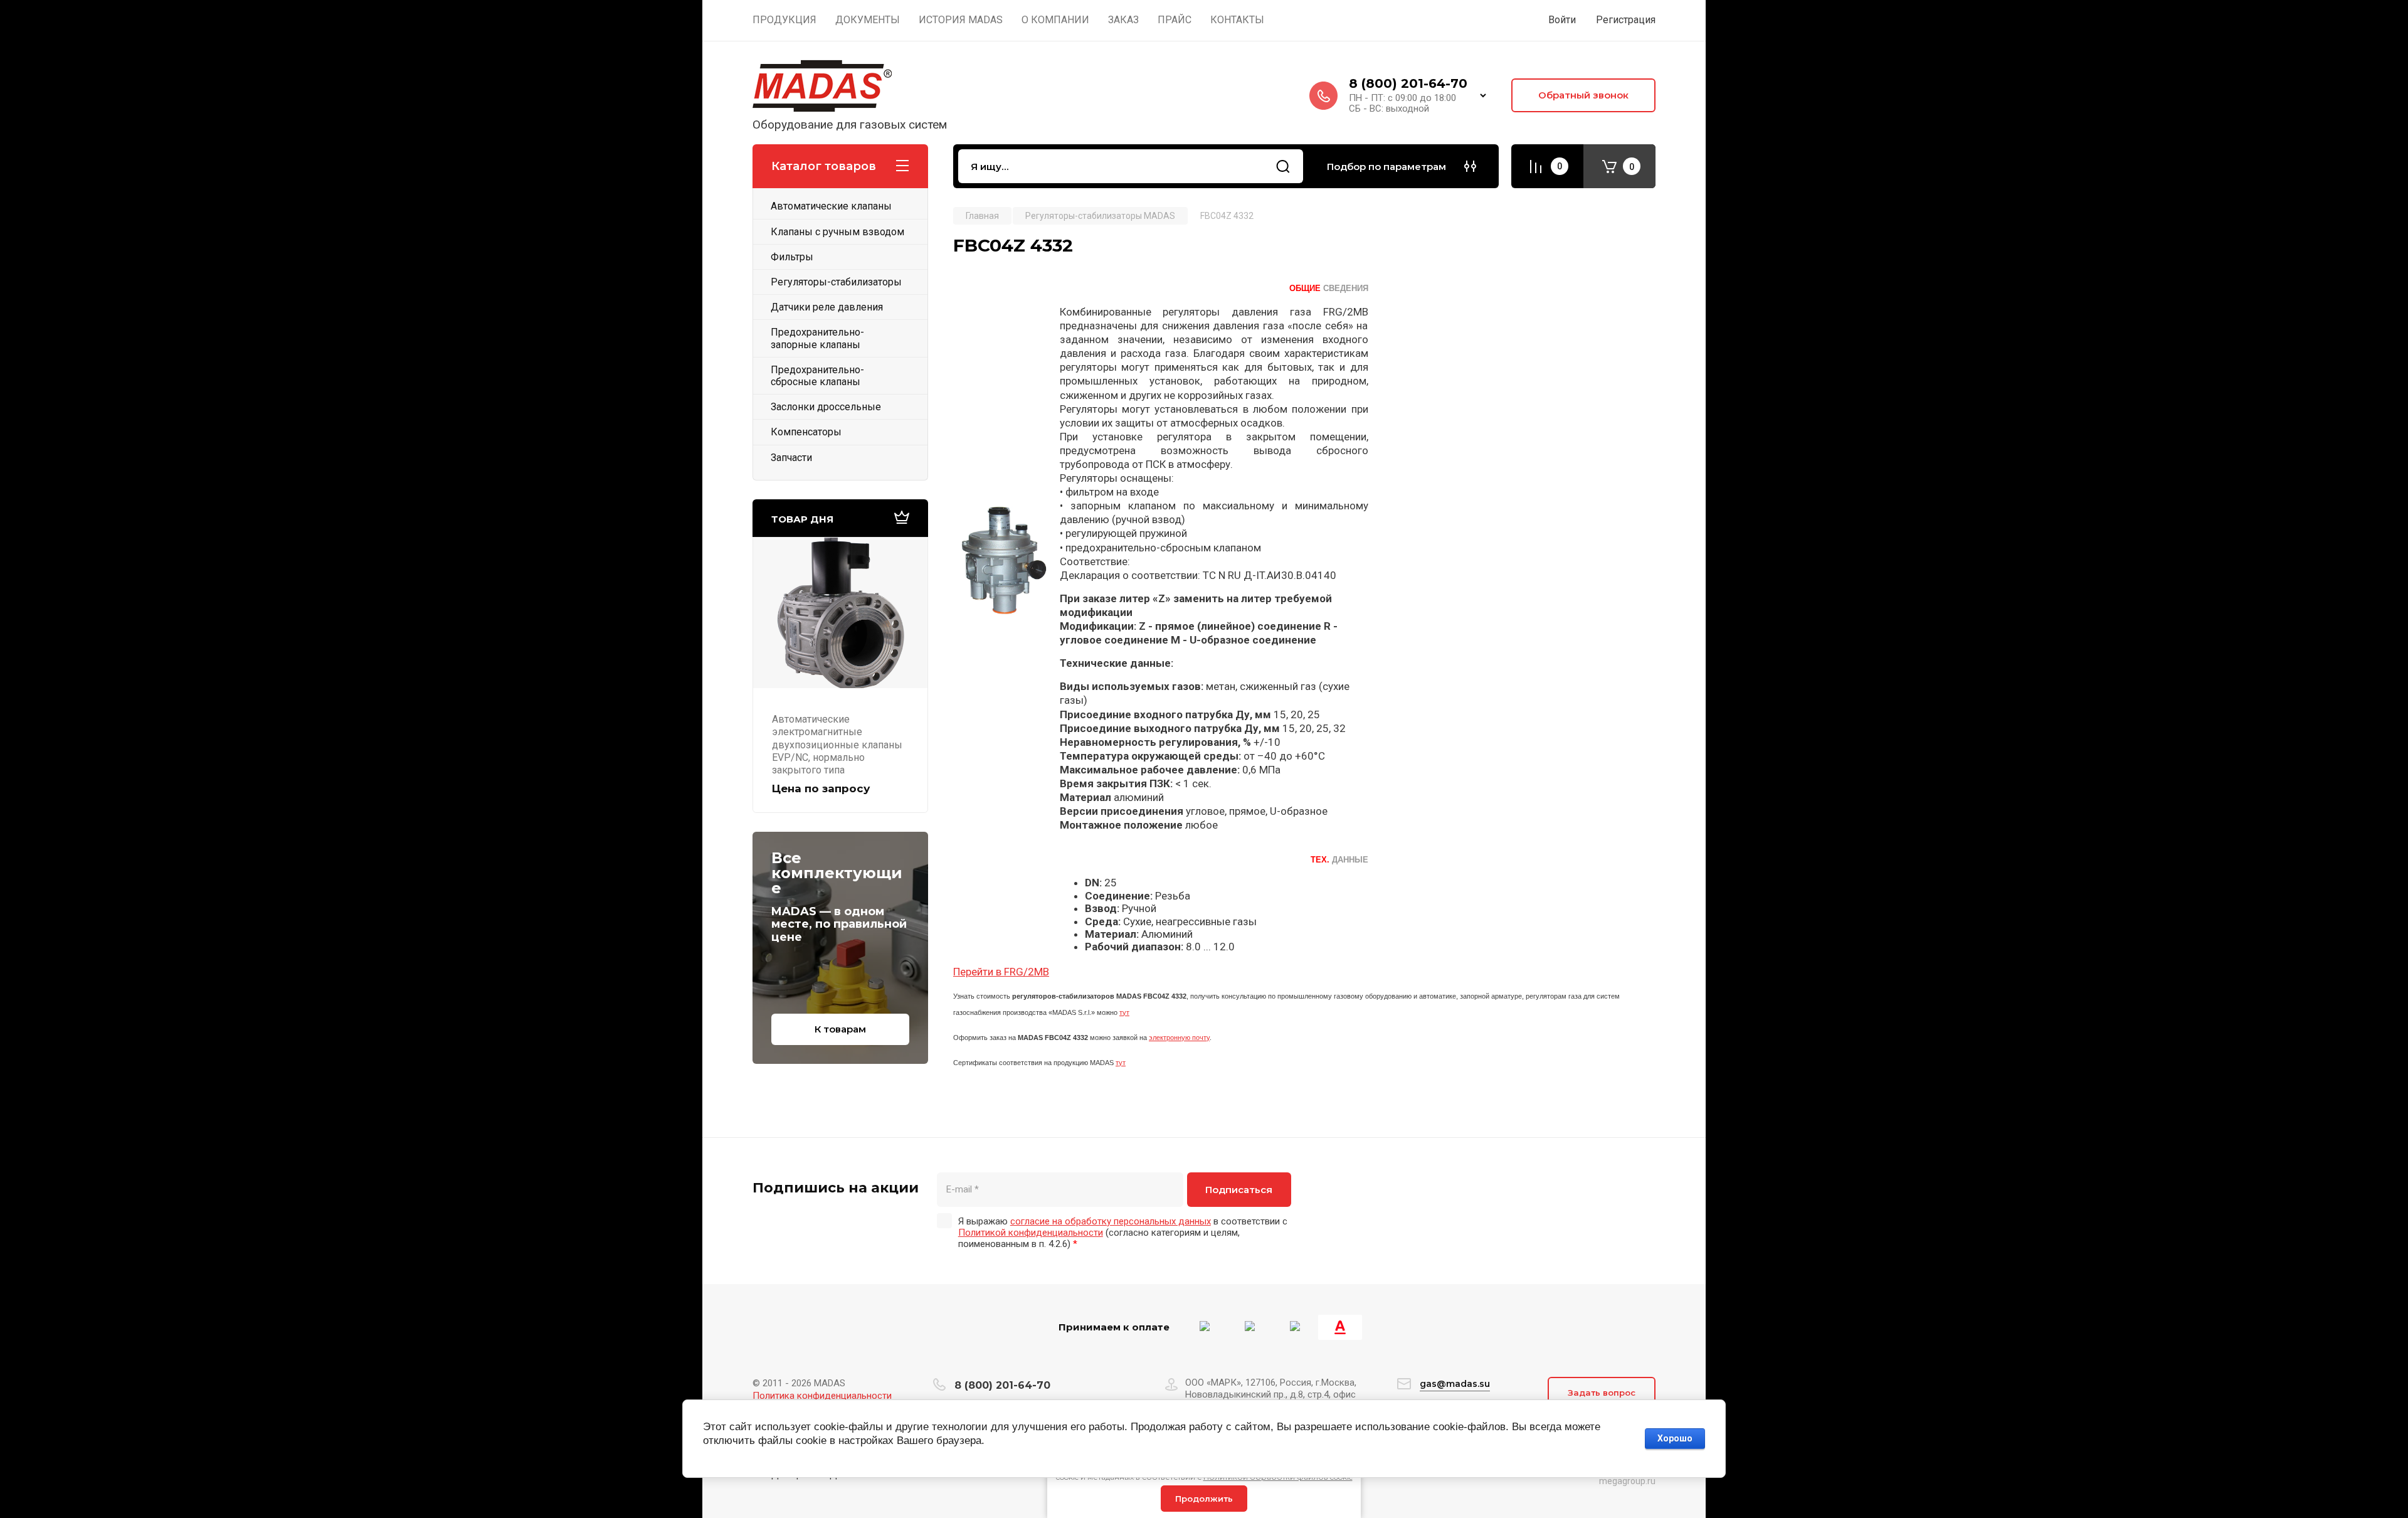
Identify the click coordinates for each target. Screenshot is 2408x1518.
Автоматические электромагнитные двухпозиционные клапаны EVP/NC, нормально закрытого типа (837, 745)
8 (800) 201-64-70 (1408, 83)
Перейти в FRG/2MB (1001, 972)
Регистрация (1626, 20)
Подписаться (1239, 1190)
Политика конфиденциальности (822, 1396)
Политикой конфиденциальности (1031, 1233)
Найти (1283, 166)
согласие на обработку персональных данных (1111, 1221)
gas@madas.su (1455, 1384)
